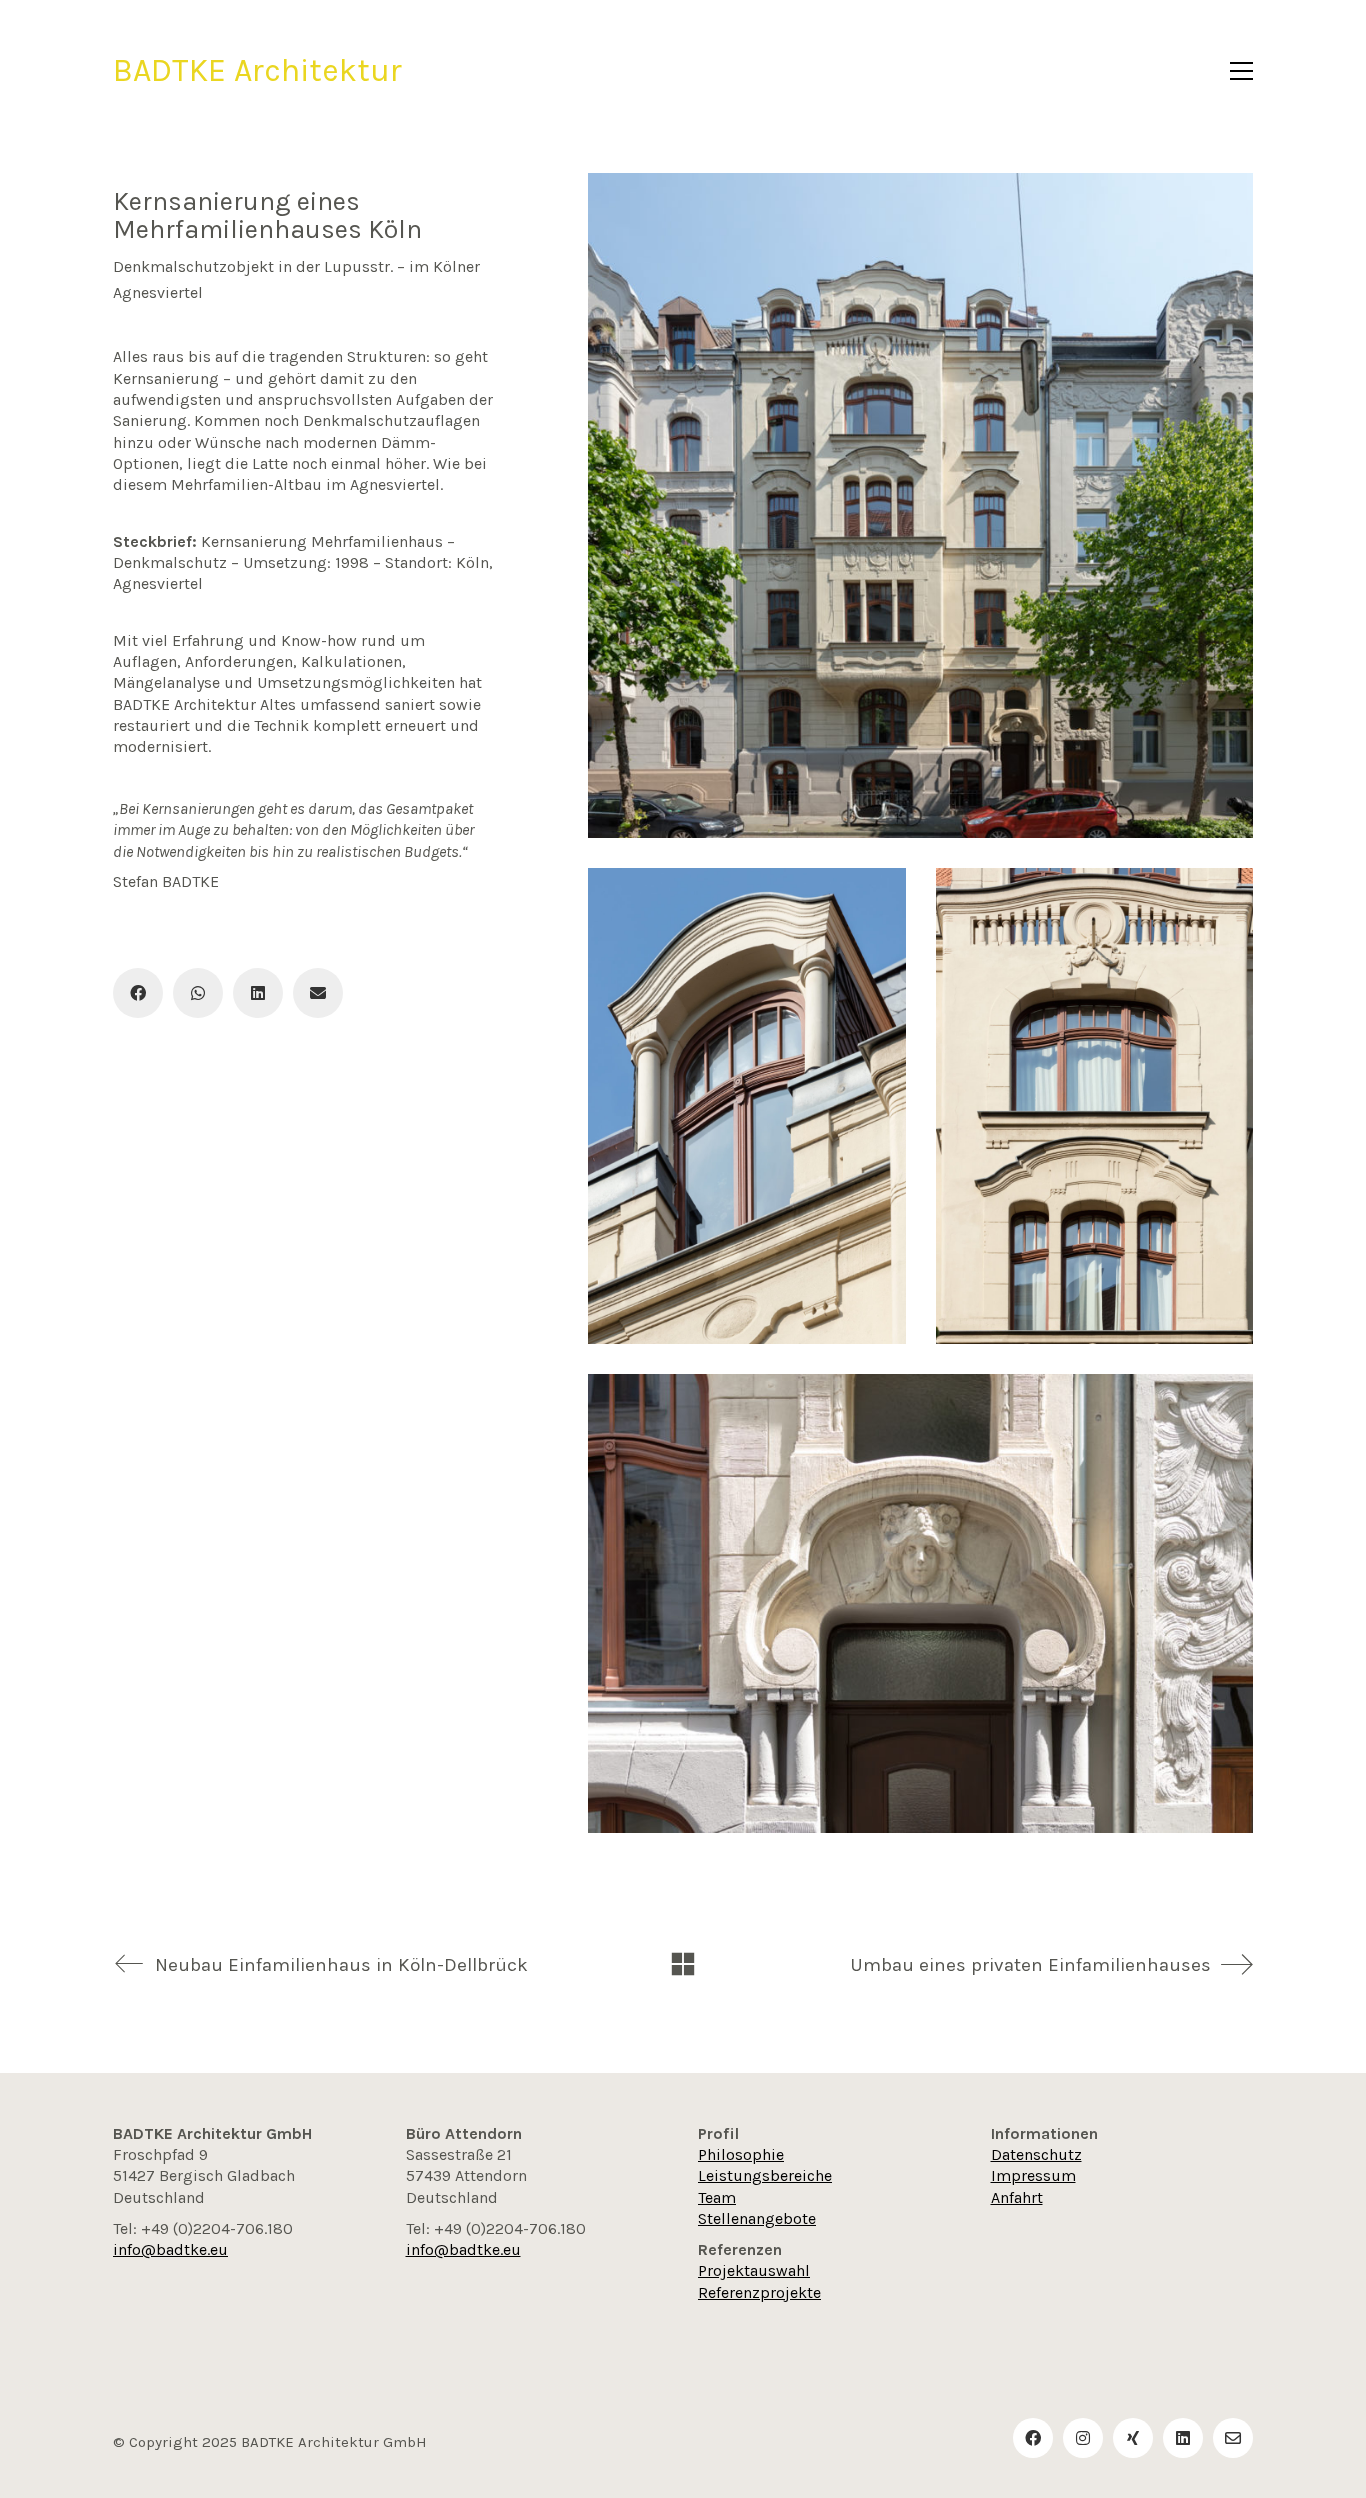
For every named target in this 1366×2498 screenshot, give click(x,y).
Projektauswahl (754, 2270)
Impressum (1033, 2175)
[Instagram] (1083, 2438)
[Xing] (1133, 2438)
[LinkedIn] (258, 993)
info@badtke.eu (170, 2249)
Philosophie (741, 2154)
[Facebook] (138, 993)
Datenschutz (1036, 2154)
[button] (1241, 71)
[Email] (318, 993)
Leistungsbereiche (765, 2175)
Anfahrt (1017, 2197)
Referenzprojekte (759, 2292)
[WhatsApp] (198, 993)
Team (717, 2197)
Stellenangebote (757, 2218)
